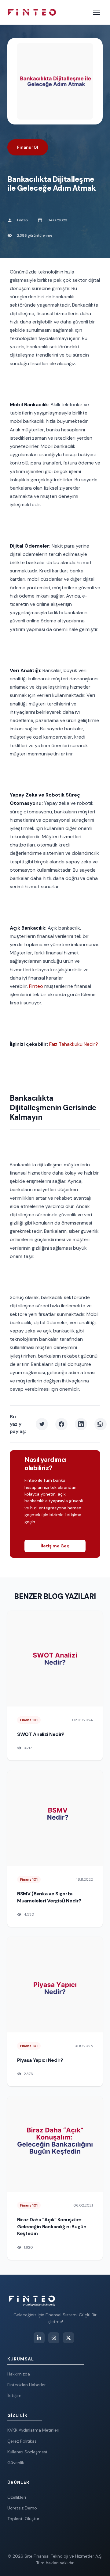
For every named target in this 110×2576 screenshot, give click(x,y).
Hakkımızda (19, 2374)
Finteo (36, 986)
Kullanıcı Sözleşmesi (27, 2452)
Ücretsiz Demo (22, 2508)
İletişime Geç (55, 1546)
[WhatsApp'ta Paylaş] (101, 1424)
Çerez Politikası (22, 2441)
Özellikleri (17, 2497)
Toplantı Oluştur (23, 2519)
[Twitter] (68, 2338)
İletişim (14, 2395)
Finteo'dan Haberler (27, 2385)
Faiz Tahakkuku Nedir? (74, 1044)
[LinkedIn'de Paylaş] (81, 1424)
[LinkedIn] (39, 2338)
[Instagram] (54, 2338)
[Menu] (97, 12)
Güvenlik (16, 2463)
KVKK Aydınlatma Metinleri (33, 2430)
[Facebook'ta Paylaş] (61, 1424)
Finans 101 (28, 147)
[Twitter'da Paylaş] (42, 1424)
